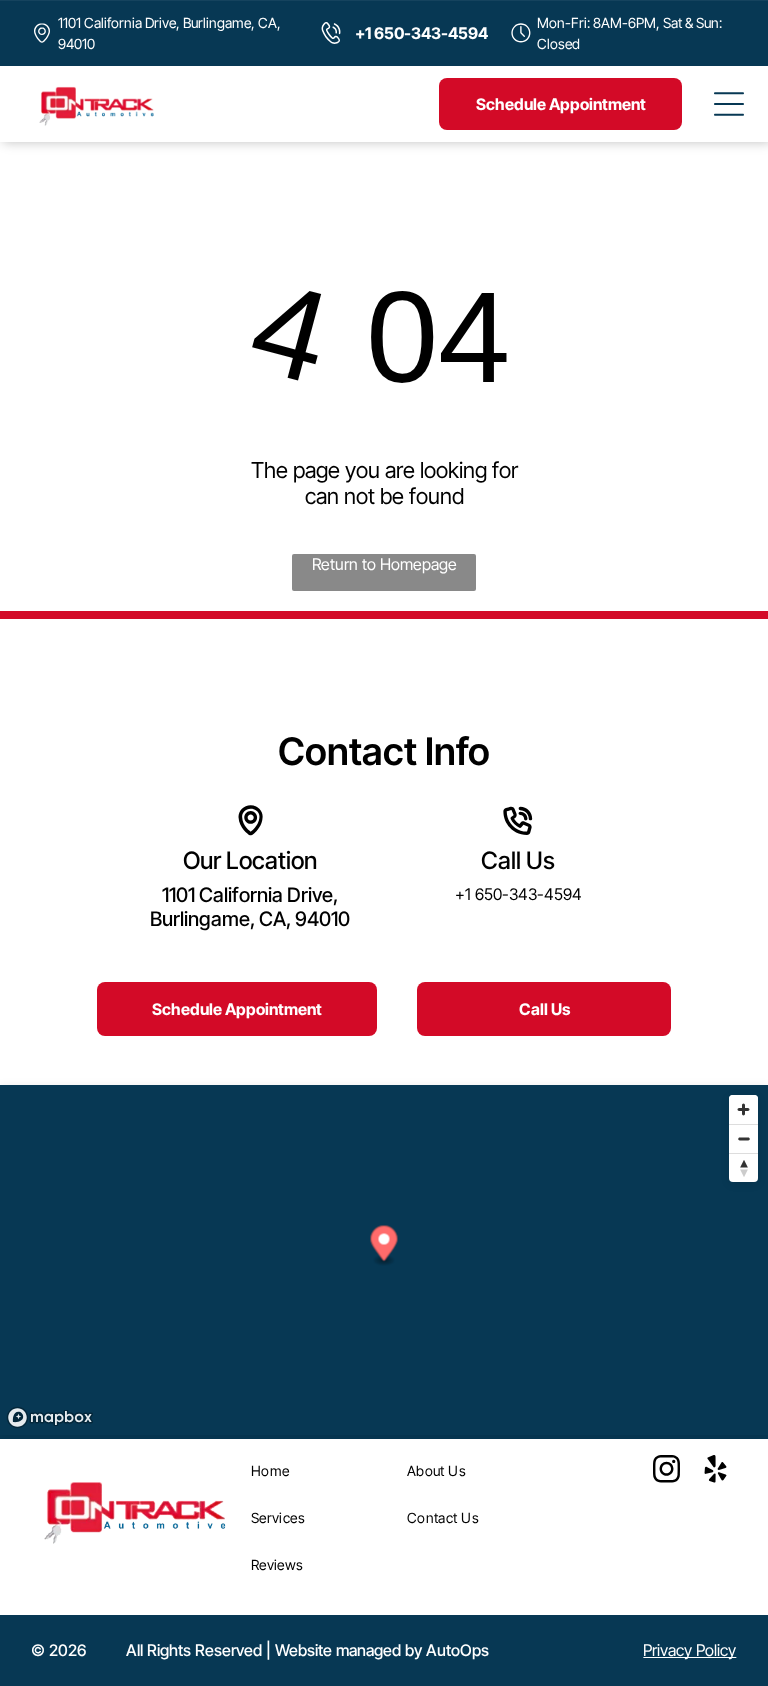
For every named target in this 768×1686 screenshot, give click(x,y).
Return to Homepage (384, 564)
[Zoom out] (743, 1138)
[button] (384, 1246)
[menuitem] (322, 1470)
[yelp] (715, 1471)
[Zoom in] (743, 1109)
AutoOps (457, 1650)
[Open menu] (729, 104)
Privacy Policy (689, 1650)
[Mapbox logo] (50, 1417)
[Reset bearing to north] (743, 1167)
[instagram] (666, 1471)
